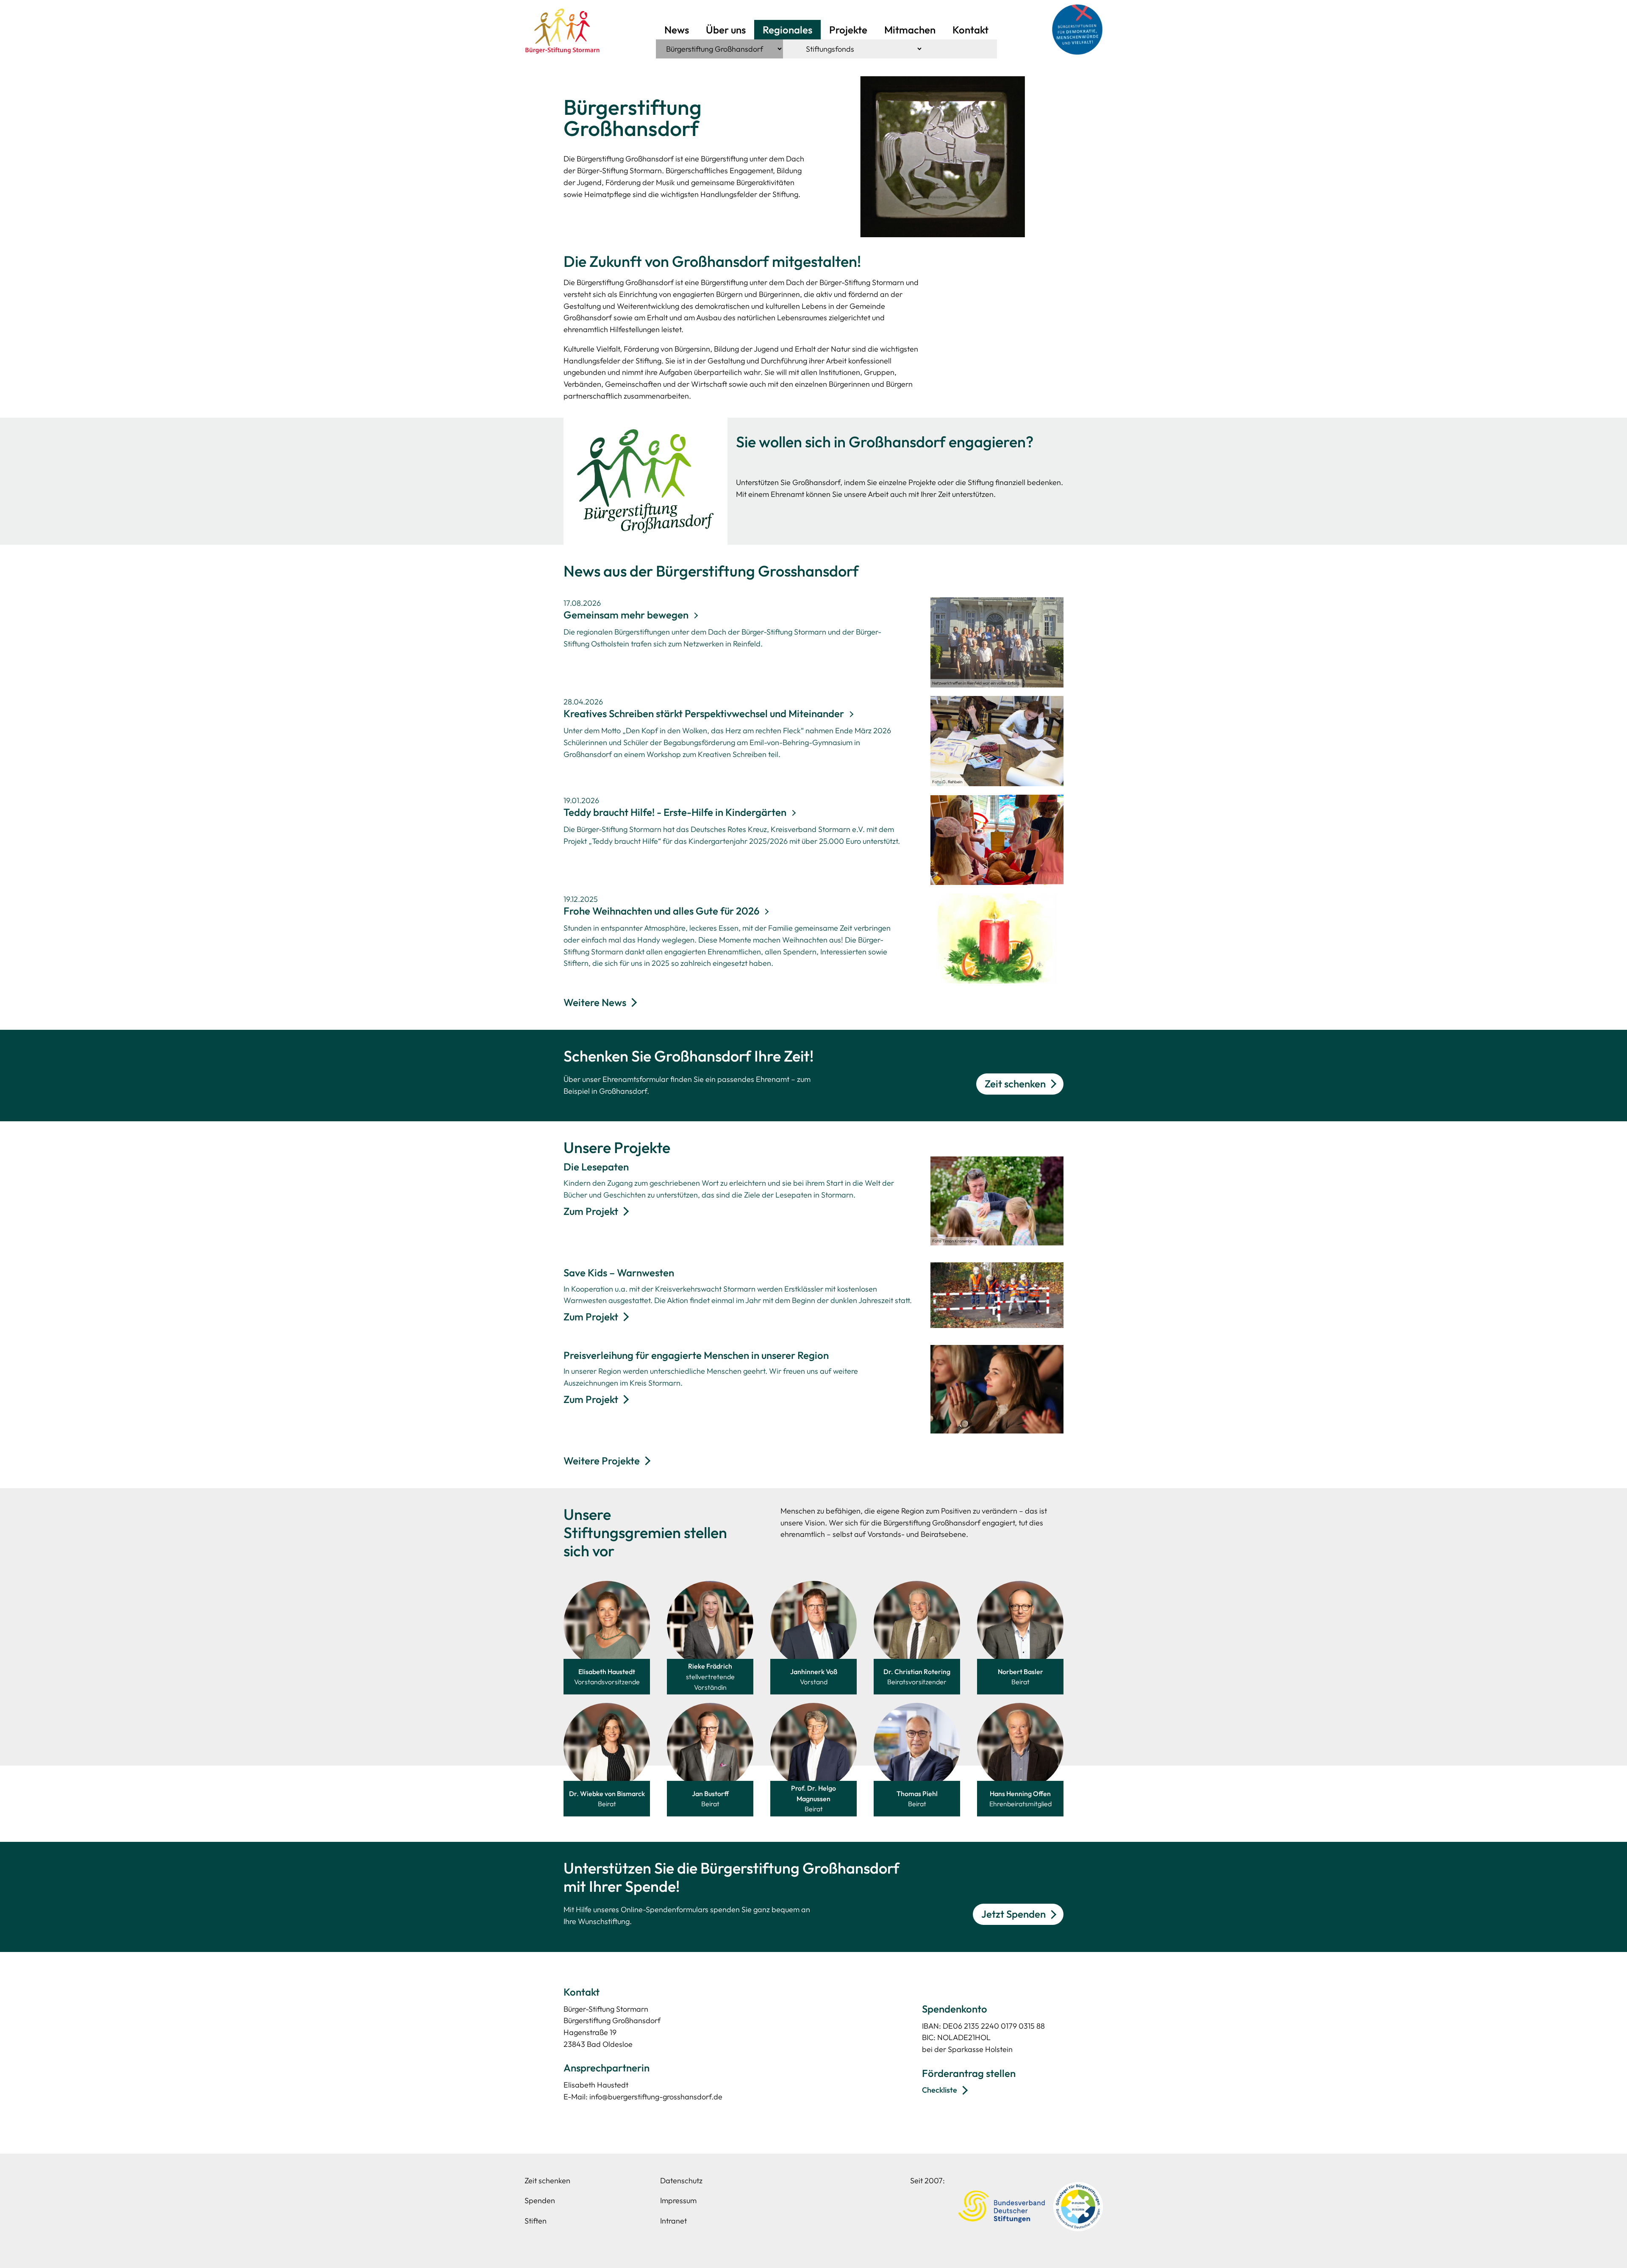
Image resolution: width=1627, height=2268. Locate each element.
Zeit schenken (1015, 1084)
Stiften (536, 2221)
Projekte (848, 30)
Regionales (787, 30)
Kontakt (970, 30)
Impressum (678, 2200)
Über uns (726, 30)
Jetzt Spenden (1013, 1914)
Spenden (540, 2200)
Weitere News (595, 1002)
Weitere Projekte (602, 1461)
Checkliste (940, 2090)
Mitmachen (910, 30)
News (677, 30)
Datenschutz (681, 2181)
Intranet (673, 2221)
